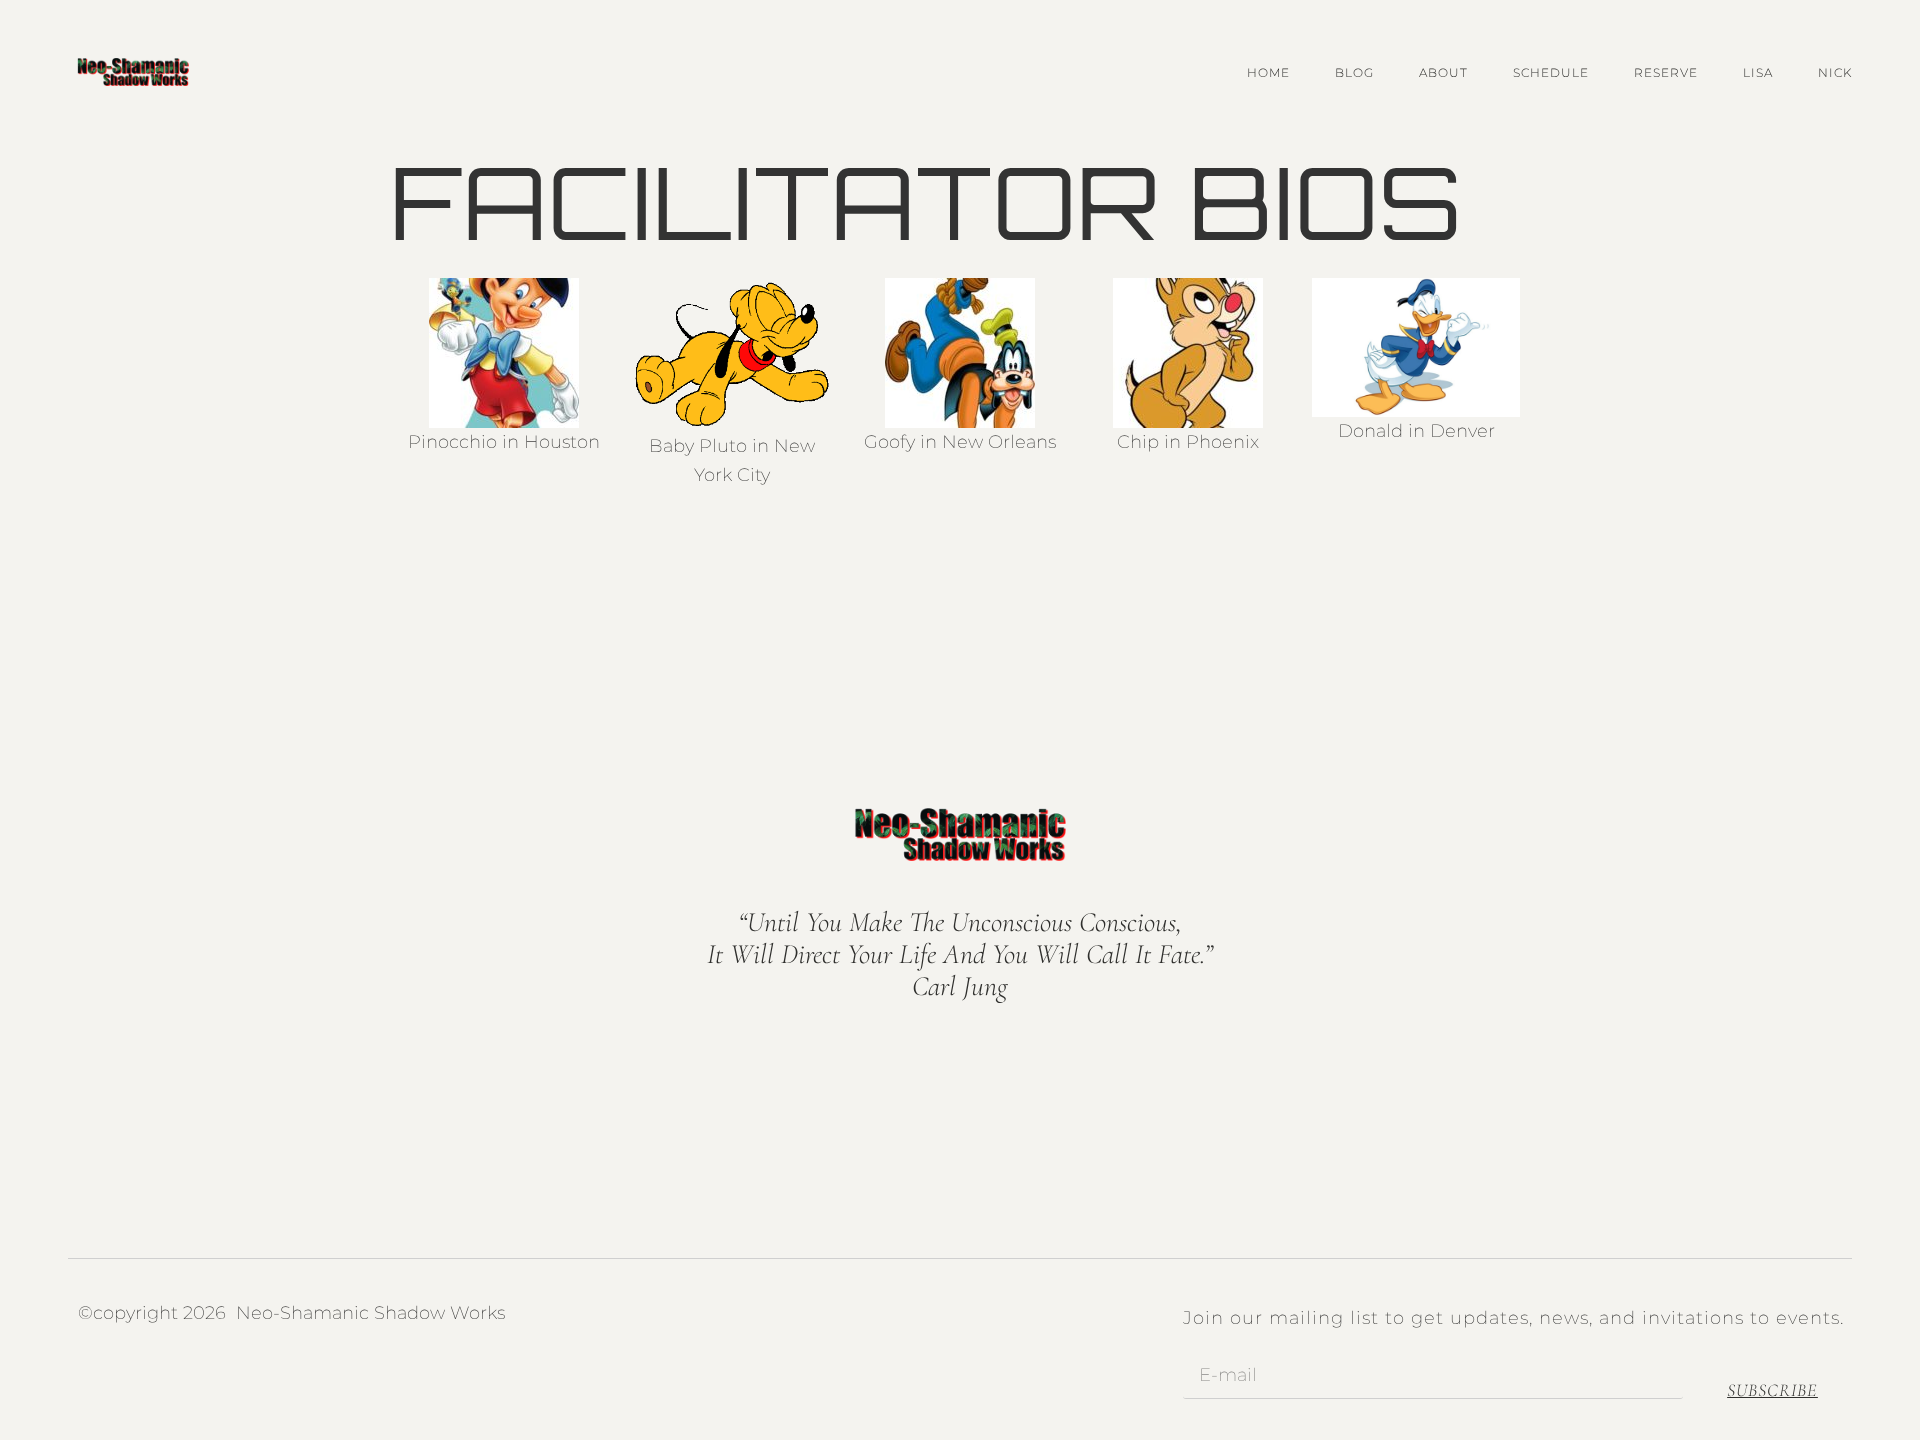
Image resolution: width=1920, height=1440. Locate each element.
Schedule (1551, 72)
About (1443, 72)
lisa (1758, 72)
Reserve (1666, 72)
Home (1268, 72)
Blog (1354, 72)
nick (1835, 72)
